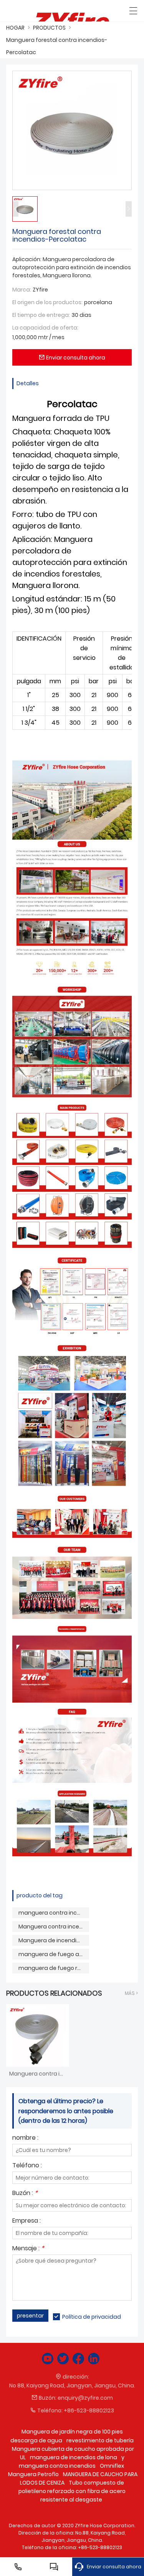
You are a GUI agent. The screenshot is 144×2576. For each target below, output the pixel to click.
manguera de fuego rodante (54, 1968)
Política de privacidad (92, 2317)
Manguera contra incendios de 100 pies (54, 1927)
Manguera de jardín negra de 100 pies (72, 2432)
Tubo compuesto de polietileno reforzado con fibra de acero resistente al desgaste (72, 2491)
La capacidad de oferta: (45, 328)
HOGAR (15, 28)
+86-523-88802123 (89, 2410)
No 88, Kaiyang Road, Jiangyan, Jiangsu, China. (72, 2385)
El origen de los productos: (47, 302)
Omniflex (112, 2466)
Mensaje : (28, 2249)
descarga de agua (36, 2440)
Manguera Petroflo (33, 2474)
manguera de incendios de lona (74, 2457)
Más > (131, 1993)
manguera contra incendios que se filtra (54, 1913)
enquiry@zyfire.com (85, 2398)
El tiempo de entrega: (41, 315)
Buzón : (25, 2194)
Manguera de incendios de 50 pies (54, 1940)
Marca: (22, 290)
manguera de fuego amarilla (54, 1954)
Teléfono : (27, 2166)
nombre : (25, 2138)
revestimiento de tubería (100, 2440)
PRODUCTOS (49, 28)
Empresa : (26, 2221)
